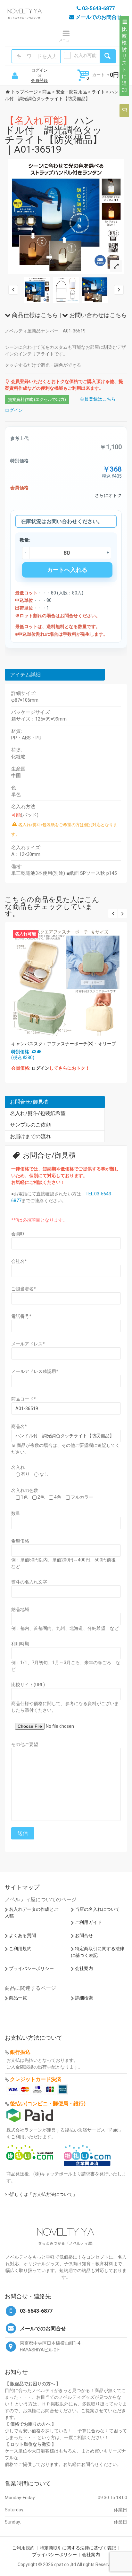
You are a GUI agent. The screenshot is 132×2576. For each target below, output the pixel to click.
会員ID (18, 1234)
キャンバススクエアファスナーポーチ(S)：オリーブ (64, 1044)
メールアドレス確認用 (35, 1371)
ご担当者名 (24, 1289)
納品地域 (20, 1609)
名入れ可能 (85, 55)
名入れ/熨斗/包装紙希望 (38, 1113)
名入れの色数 (25, 1490)
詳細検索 (84, 1998)
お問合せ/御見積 (29, 1102)
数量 (16, 1513)
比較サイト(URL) (28, 1685)
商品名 (19, 1426)
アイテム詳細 (25, 675)
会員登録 (39, 80)
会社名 (19, 1261)
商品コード (24, 1399)
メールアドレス (28, 1344)
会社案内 (84, 1968)
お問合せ (84, 1935)
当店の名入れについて (97, 1909)
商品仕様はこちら (34, 315)
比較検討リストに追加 (124, 60)
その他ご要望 (25, 1744)
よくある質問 (22, 1935)
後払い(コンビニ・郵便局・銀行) (48, 2104)
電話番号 (21, 1316)
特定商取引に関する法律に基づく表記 (78, 2548)
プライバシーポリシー (31, 1968)
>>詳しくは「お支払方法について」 (41, 2194)
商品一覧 (18, 1998)
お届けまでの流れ (30, 1136)
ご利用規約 (20, 1949)
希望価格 (20, 1541)
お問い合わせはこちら (97, 315)
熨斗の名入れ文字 (29, 1582)
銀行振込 (20, 2052)
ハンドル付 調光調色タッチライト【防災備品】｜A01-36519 (54, 135)
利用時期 (20, 1644)
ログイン (39, 70)
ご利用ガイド (88, 1922)
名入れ (18, 1467)
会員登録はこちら (98, 399)
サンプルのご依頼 (30, 1125)
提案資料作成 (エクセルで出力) (37, 399)
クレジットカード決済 (36, 2079)
